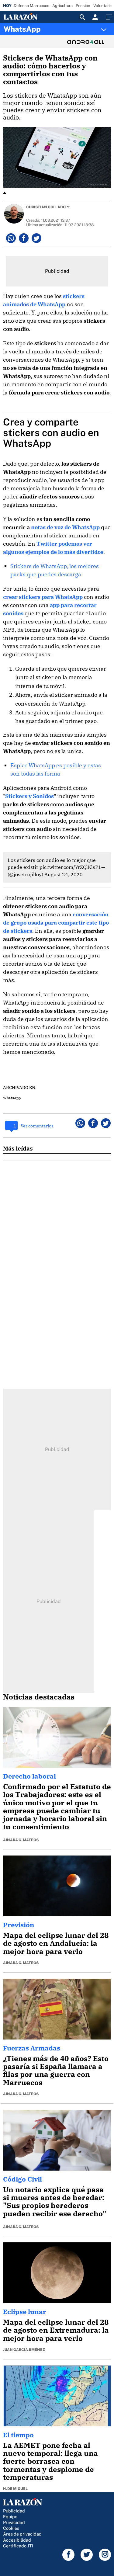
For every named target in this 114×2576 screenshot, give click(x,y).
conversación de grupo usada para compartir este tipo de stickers (56, 923)
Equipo (10, 2517)
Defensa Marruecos (31, 6)
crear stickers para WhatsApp (43, 597)
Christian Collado (46, 207)
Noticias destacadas (39, 1697)
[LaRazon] (25, 17)
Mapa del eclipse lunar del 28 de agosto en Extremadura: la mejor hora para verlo (56, 2330)
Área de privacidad (22, 2534)
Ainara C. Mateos (21, 1840)
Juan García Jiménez (24, 2350)
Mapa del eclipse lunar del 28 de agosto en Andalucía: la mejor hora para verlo (56, 1943)
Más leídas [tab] (18, 1148)
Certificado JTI (18, 2546)
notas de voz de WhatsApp (65, 527)
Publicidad (14, 2511)
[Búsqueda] (82, 17)
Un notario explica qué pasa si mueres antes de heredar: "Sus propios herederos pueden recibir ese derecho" (55, 2201)
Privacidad (14, 2522)
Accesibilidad (17, 2540)
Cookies (11, 2528)
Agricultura (62, 6)
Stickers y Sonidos (29, 796)
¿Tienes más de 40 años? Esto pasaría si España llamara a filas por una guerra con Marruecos (56, 2070)
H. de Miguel (15, 2489)
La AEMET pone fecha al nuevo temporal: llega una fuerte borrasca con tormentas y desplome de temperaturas (50, 2461)
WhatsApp (22, 29)
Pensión (83, 6)
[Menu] (108, 17)
